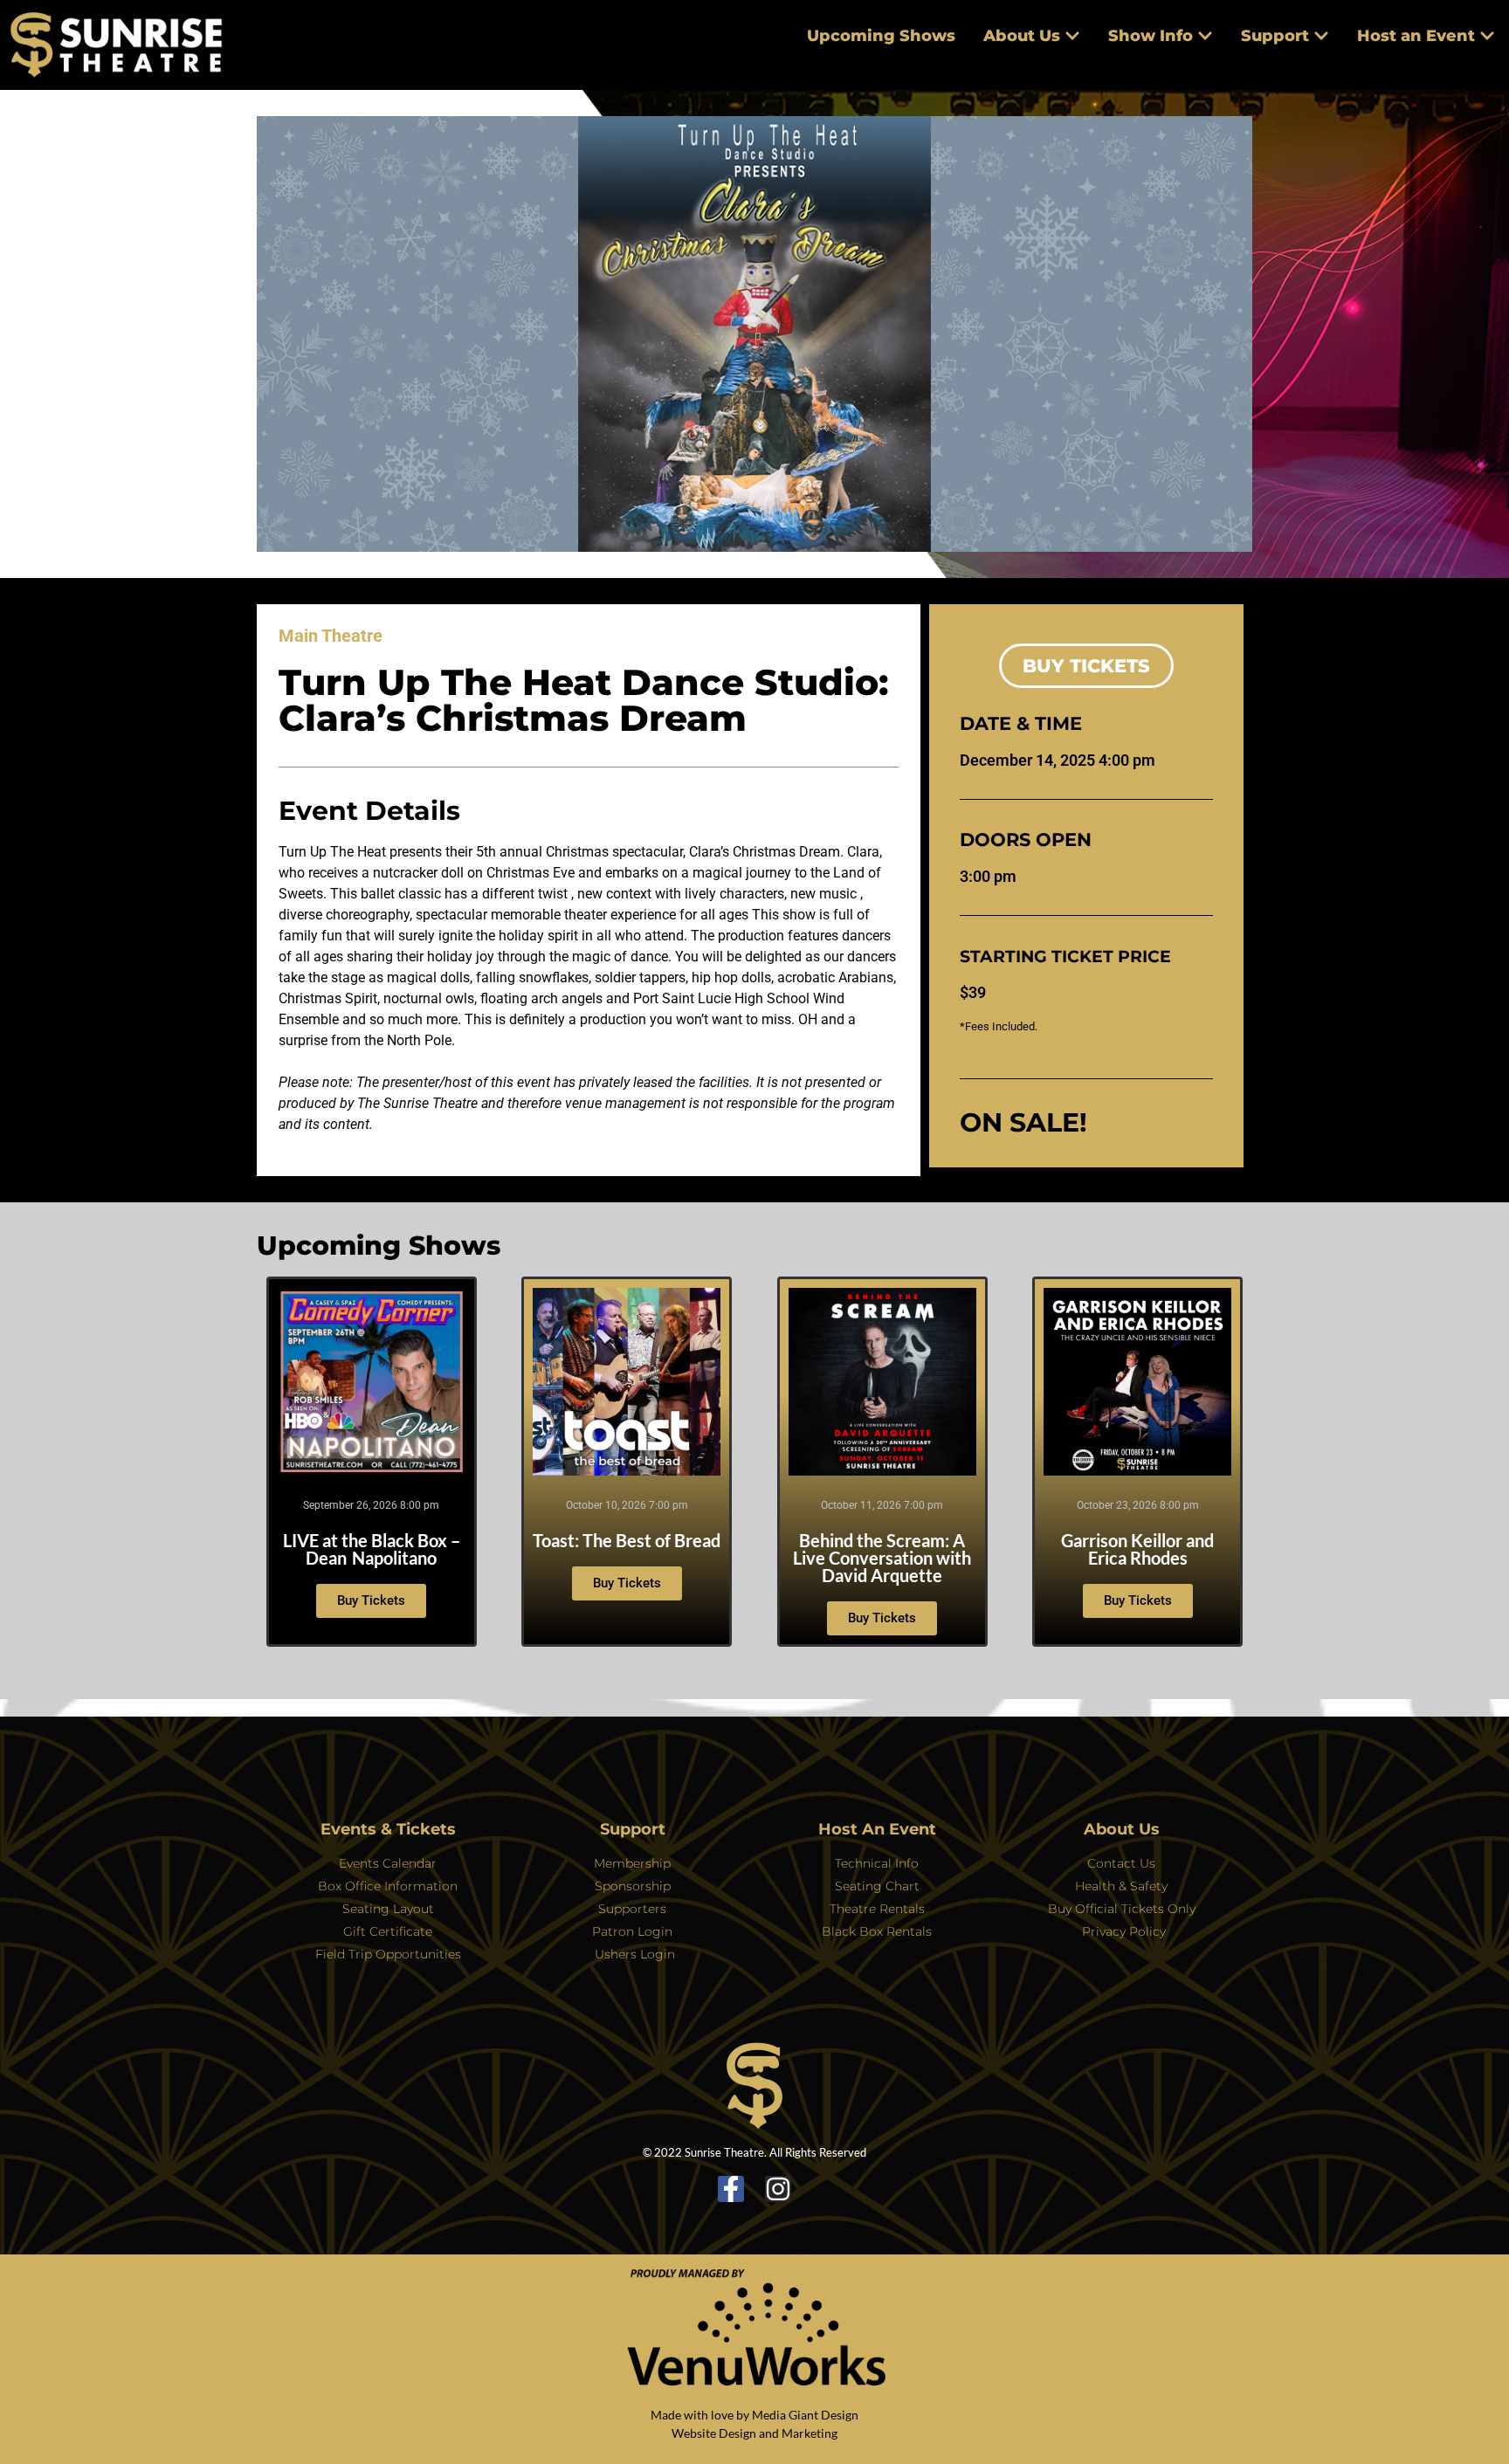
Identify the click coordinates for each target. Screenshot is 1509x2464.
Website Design (714, 2433)
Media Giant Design (805, 2415)
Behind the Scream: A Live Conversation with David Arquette (882, 1558)
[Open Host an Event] (1487, 36)
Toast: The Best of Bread (627, 1540)
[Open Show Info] (1205, 36)
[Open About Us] (1072, 36)
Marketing (810, 2433)
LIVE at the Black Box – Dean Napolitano (372, 1549)
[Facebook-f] (731, 2189)
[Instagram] (778, 2189)
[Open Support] (1321, 36)
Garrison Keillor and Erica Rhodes (1137, 1549)
